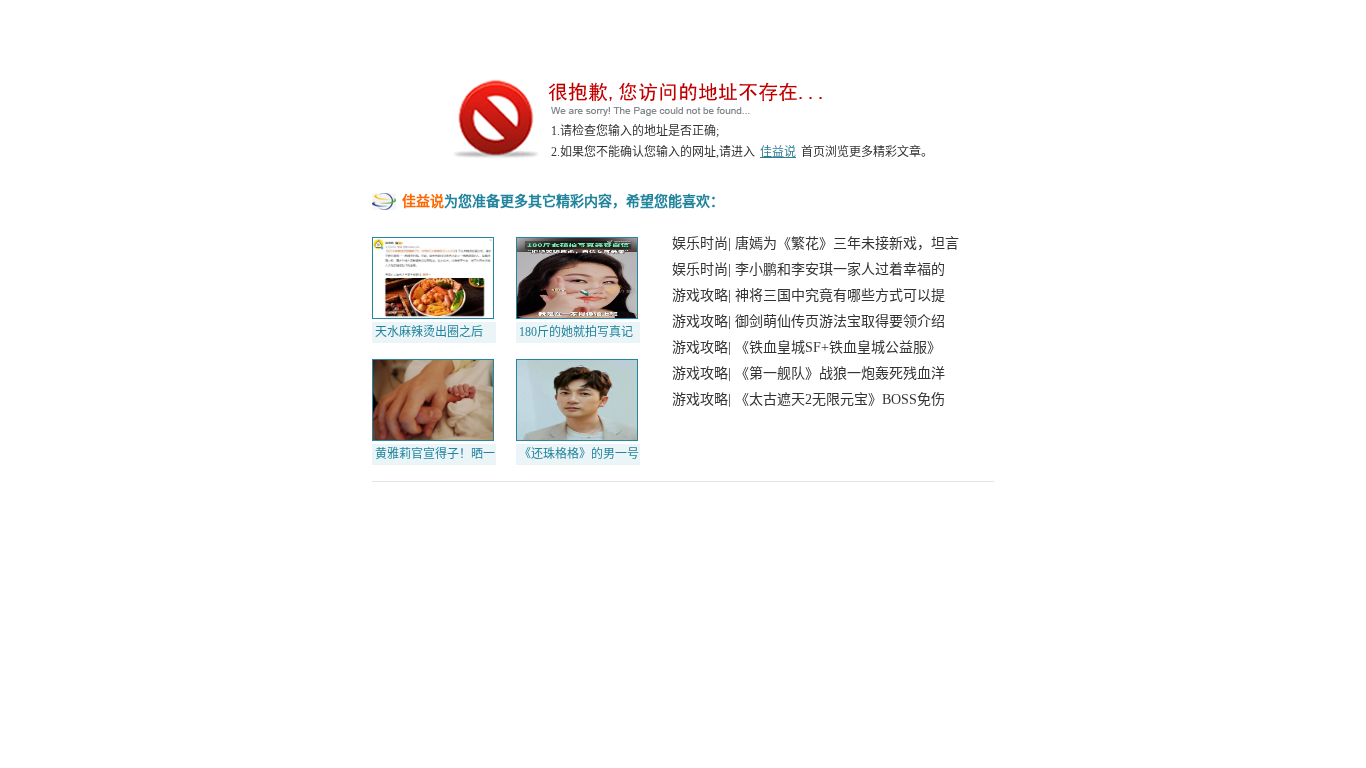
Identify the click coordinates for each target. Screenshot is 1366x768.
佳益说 (778, 152)
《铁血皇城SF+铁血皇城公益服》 (838, 347)
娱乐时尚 (700, 243)
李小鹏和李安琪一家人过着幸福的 (840, 269)
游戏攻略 (700, 295)
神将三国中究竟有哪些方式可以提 (840, 295)
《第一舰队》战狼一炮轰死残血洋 (840, 373)
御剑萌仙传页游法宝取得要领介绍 (840, 321)
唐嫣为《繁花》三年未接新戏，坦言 (847, 243)
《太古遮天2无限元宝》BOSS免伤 (840, 399)
